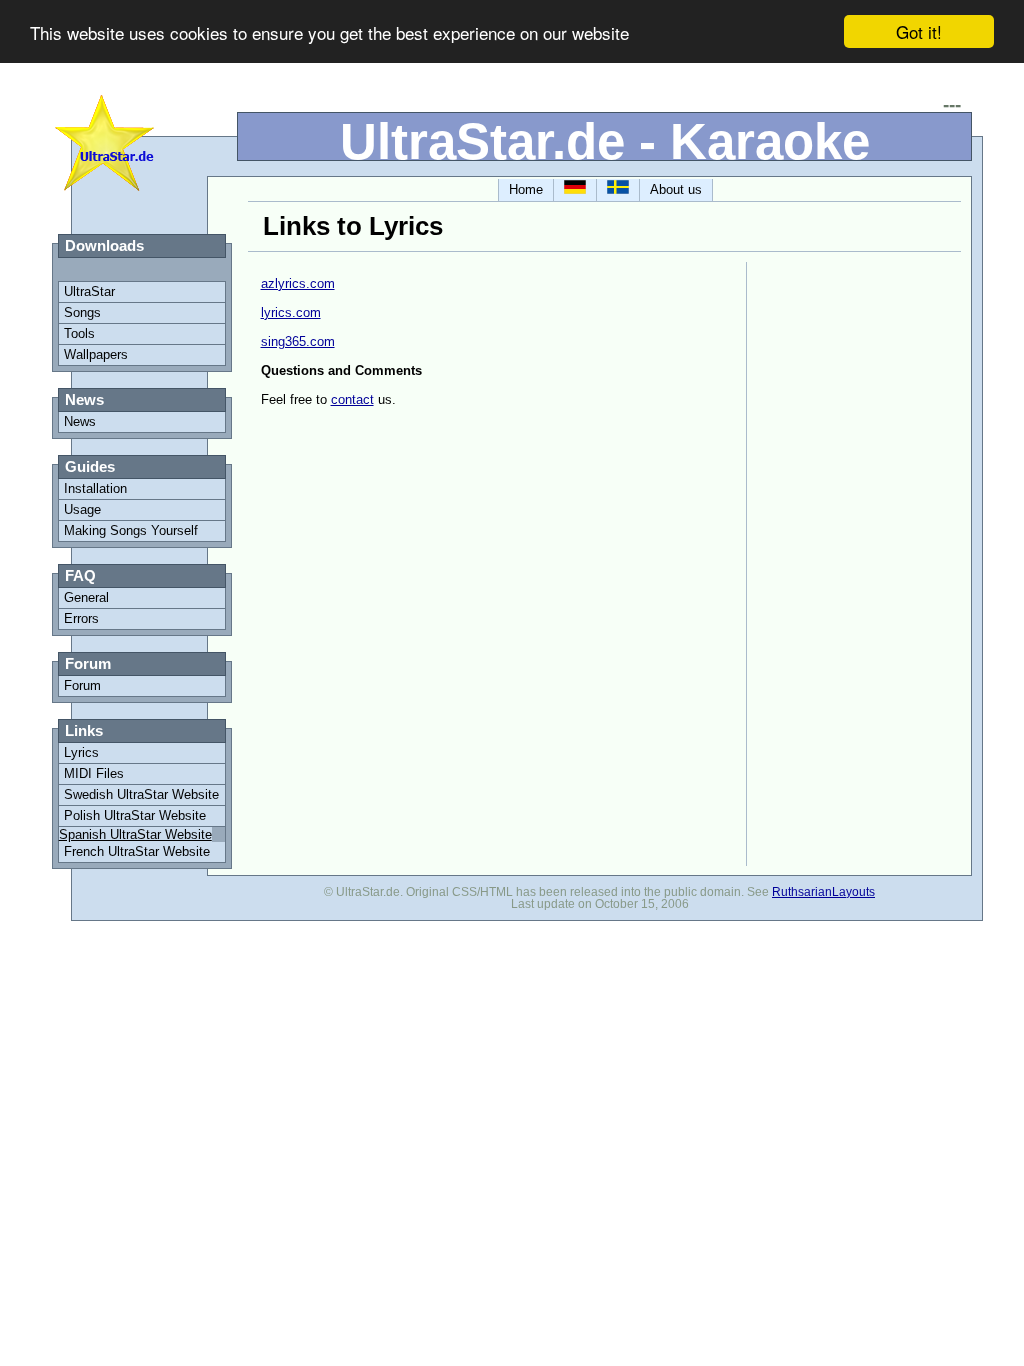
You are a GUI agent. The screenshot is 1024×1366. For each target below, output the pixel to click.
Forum (82, 685)
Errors (81, 618)
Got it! (919, 31)
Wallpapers (96, 354)
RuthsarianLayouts (823, 892)
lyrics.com (291, 312)
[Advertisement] (819, 562)
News (80, 421)
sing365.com (298, 341)
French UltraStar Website (137, 851)
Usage (82, 509)
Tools (79, 333)
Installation (95, 488)
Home (526, 189)
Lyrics (81, 752)
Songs (82, 312)
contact (352, 399)
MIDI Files (94, 773)
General (86, 597)
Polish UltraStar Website (135, 815)
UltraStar (89, 291)
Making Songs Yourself (131, 530)
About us (676, 189)
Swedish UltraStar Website (141, 794)
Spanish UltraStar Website (135, 834)
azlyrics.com (298, 283)
